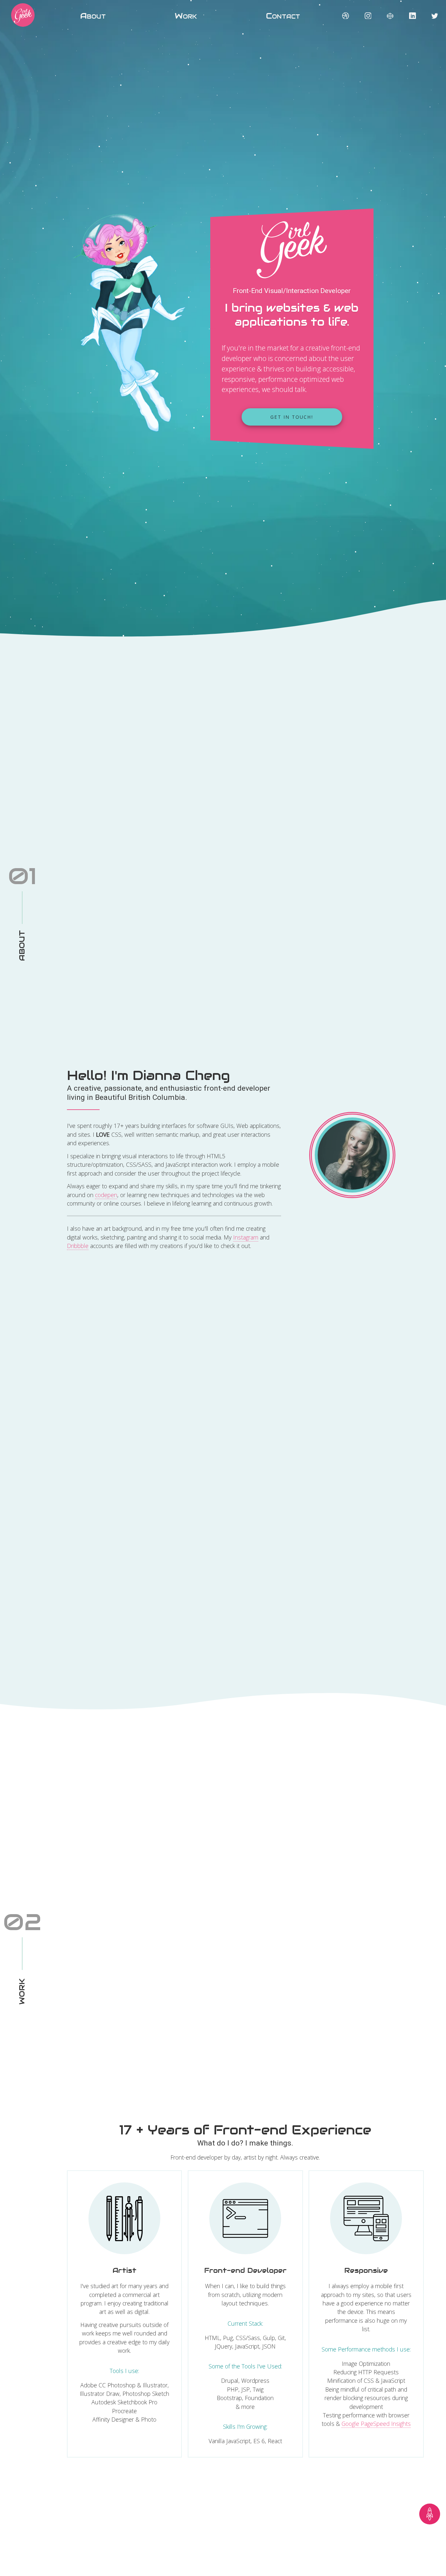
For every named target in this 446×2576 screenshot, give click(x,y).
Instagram (246, 1237)
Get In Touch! (292, 417)
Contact (283, 16)
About (93, 16)
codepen (106, 1195)
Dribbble (78, 1246)
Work (186, 16)
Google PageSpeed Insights (376, 2424)
